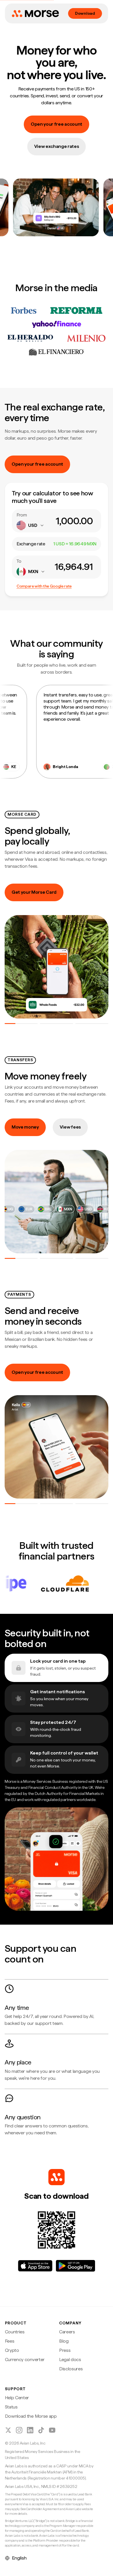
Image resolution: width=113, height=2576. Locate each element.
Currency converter (25, 2360)
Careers (67, 2332)
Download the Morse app (31, 2416)
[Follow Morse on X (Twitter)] (8, 2430)
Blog (64, 2341)
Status (11, 2407)
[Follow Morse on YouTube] (52, 2430)
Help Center (17, 2398)
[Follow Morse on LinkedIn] (30, 2430)
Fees (10, 2341)
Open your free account (57, 124)
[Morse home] (35, 14)
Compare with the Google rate (44, 586)
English (19, 2558)
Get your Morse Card (34, 892)
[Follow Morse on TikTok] (41, 2430)
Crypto (12, 2350)
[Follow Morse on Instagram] (19, 2430)
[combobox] (30, 525)
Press (65, 2350)
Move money (25, 1127)
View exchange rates (57, 146)
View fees (70, 1127)
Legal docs (70, 2360)
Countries (15, 2332)
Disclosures (71, 2369)
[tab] (21, 1024)
